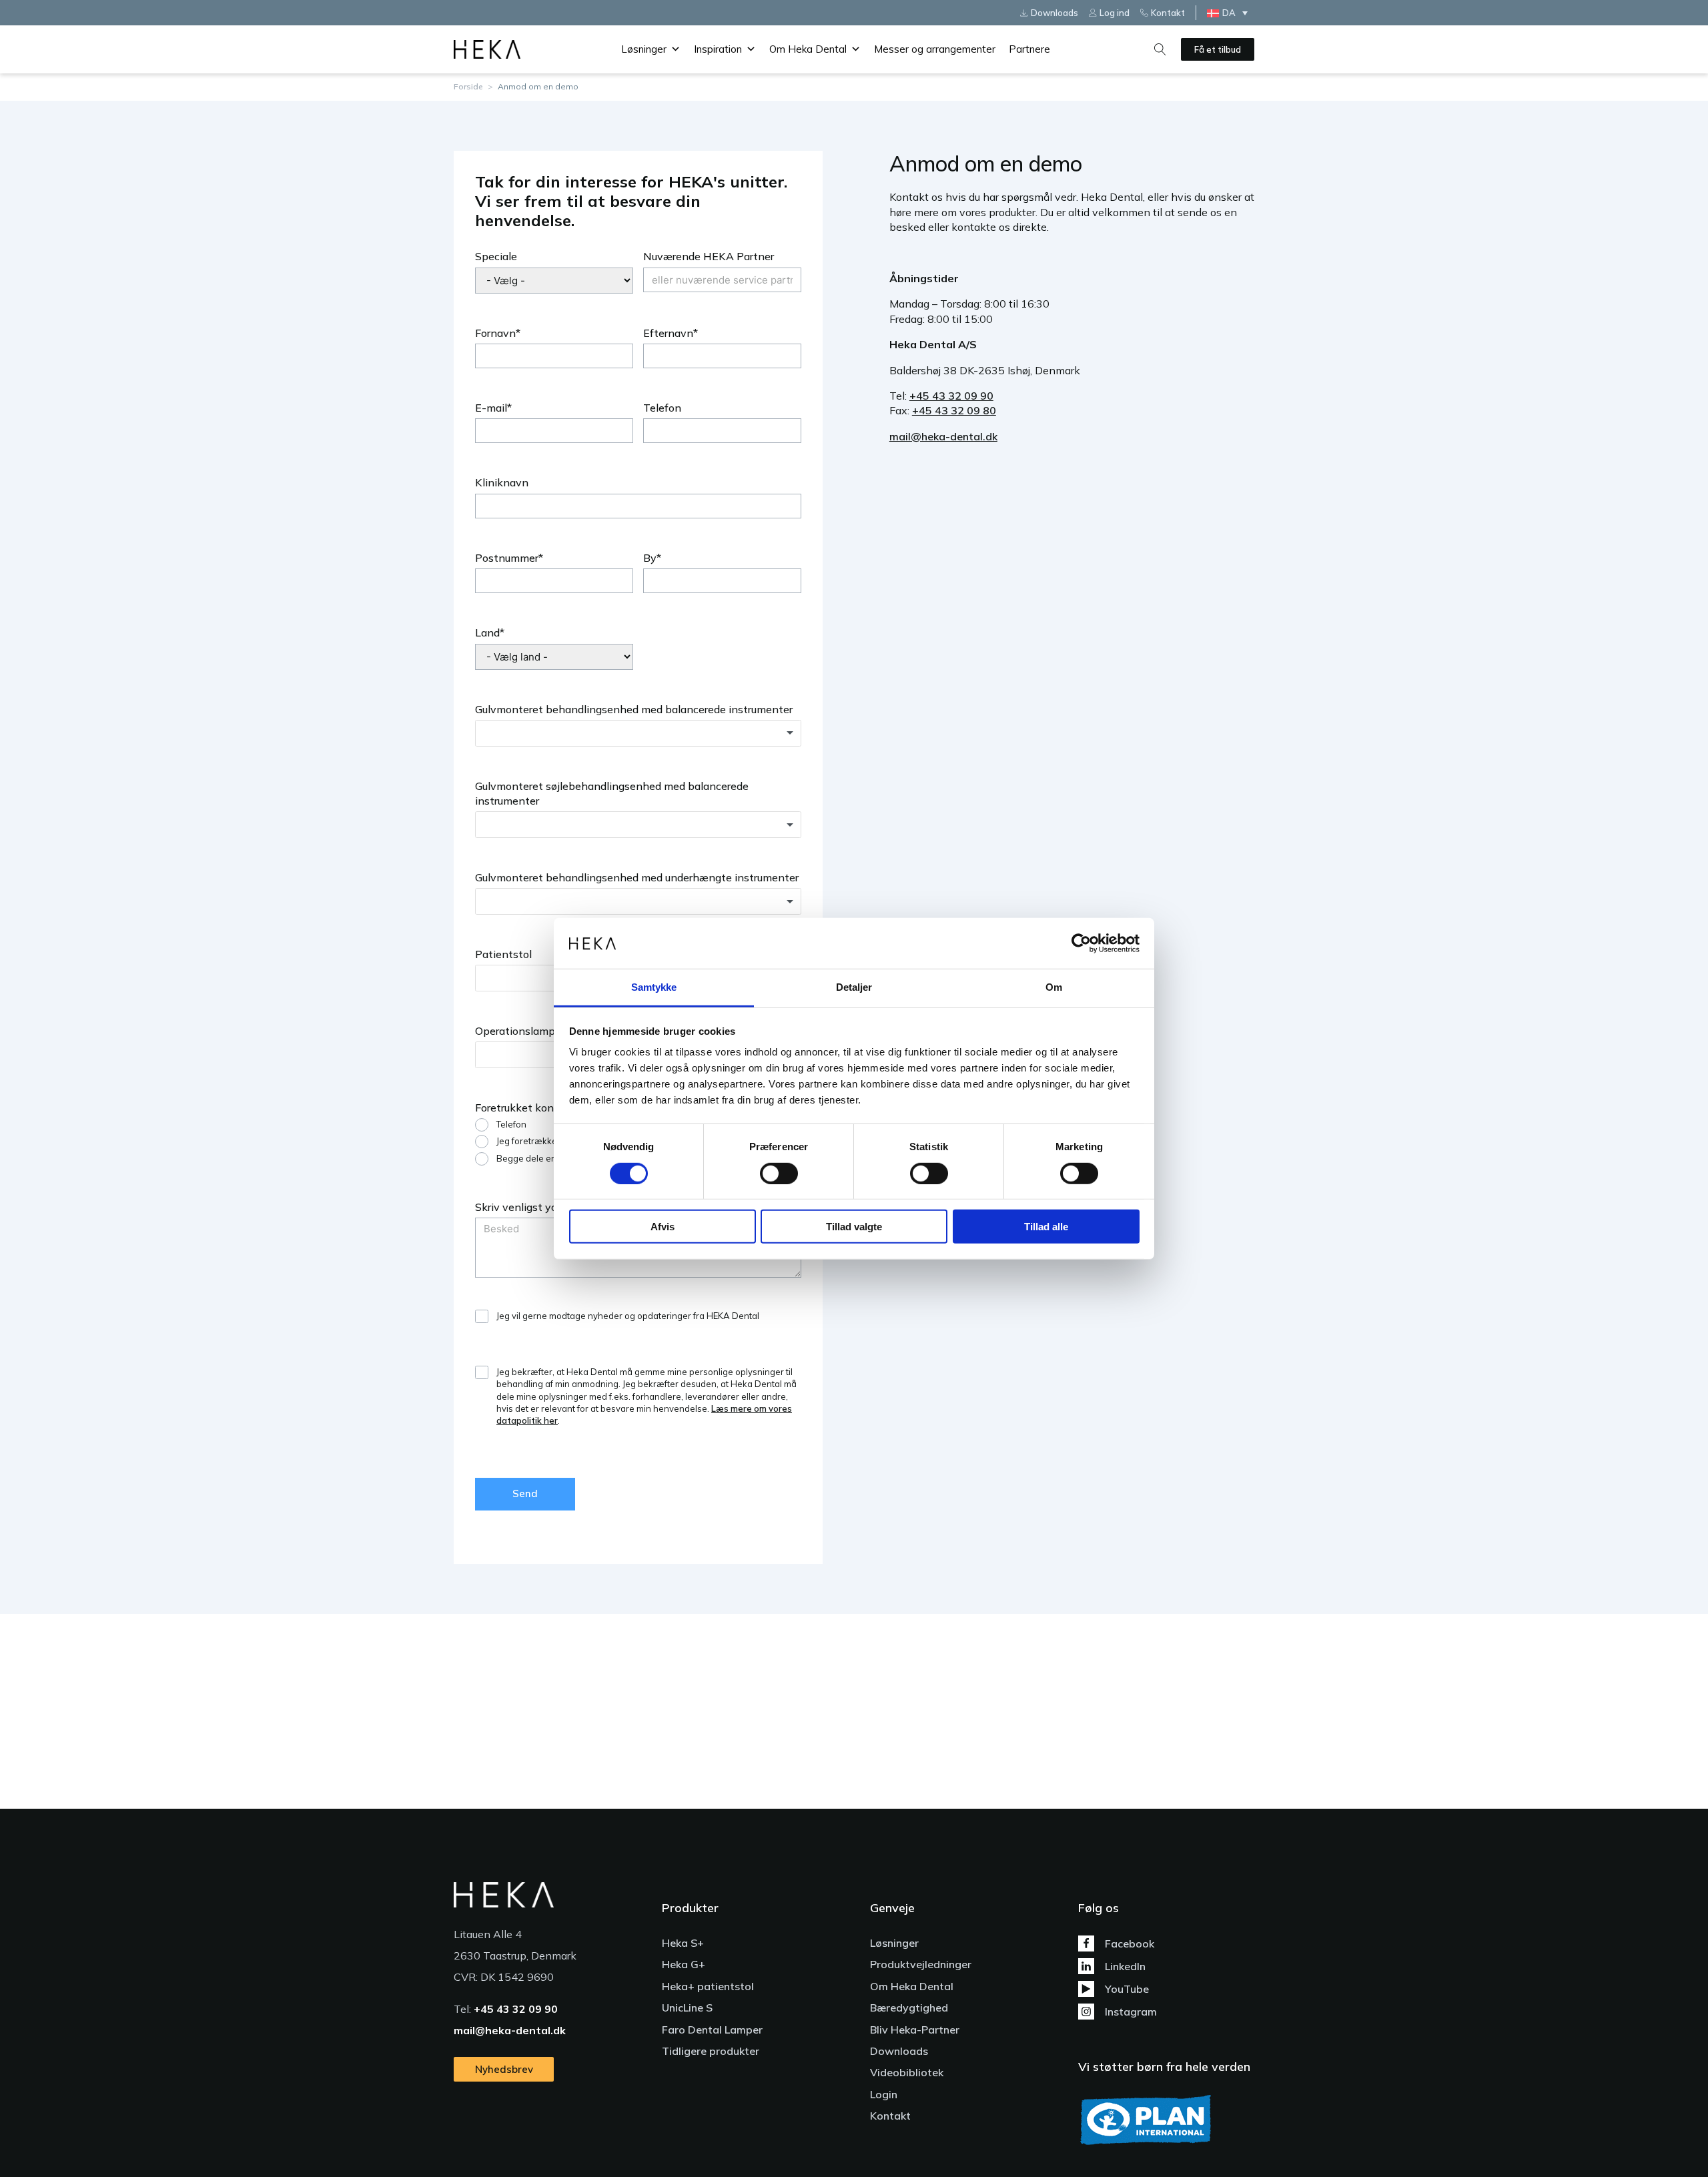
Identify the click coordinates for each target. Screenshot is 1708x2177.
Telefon (662, 408)
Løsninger (644, 49)
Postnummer (507, 558)
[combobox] (638, 733)
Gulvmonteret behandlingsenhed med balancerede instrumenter (634, 709)
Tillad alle (1046, 1227)
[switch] (779, 1173)
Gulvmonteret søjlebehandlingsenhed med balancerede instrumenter (612, 793)
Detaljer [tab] (854, 987)
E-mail (491, 408)
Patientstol (503, 954)
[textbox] (638, 733)
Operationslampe (518, 1031)
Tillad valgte (854, 1227)
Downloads (899, 2051)
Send (525, 1493)
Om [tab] (1054, 987)
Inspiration (718, 49)
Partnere (1029, 49)
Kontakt (890, 2116)
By (650, 558)
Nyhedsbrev (504, 2069)
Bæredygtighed (909, 2008)
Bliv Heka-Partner (915, 2030)
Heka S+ (683, 1943)
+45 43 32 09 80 (954, 410)
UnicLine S (687, 2008)
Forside (468, 86)
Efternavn (668, 333)
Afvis (663, 1227)
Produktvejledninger (921, 1964)
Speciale (496, 256)
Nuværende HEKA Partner (709, 256)
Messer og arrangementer (935, 49)
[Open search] (1160, 49)
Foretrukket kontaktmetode (544, 1108)
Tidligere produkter (711, 2051)
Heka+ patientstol (708, 1986)
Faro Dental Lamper (712, 2030)
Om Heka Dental (808, 49)
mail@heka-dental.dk (943, 436)
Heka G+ (684, 1964)
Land (487, 632)
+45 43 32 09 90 (951, 396)
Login (884, 2094)
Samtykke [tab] (654, 987)
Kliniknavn (502, 482)
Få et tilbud (1218, 49)
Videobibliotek (907, 2072)
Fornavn (495, 333)
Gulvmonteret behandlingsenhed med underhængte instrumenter (637, 877)
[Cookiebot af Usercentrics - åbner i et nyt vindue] (1081, 943)
